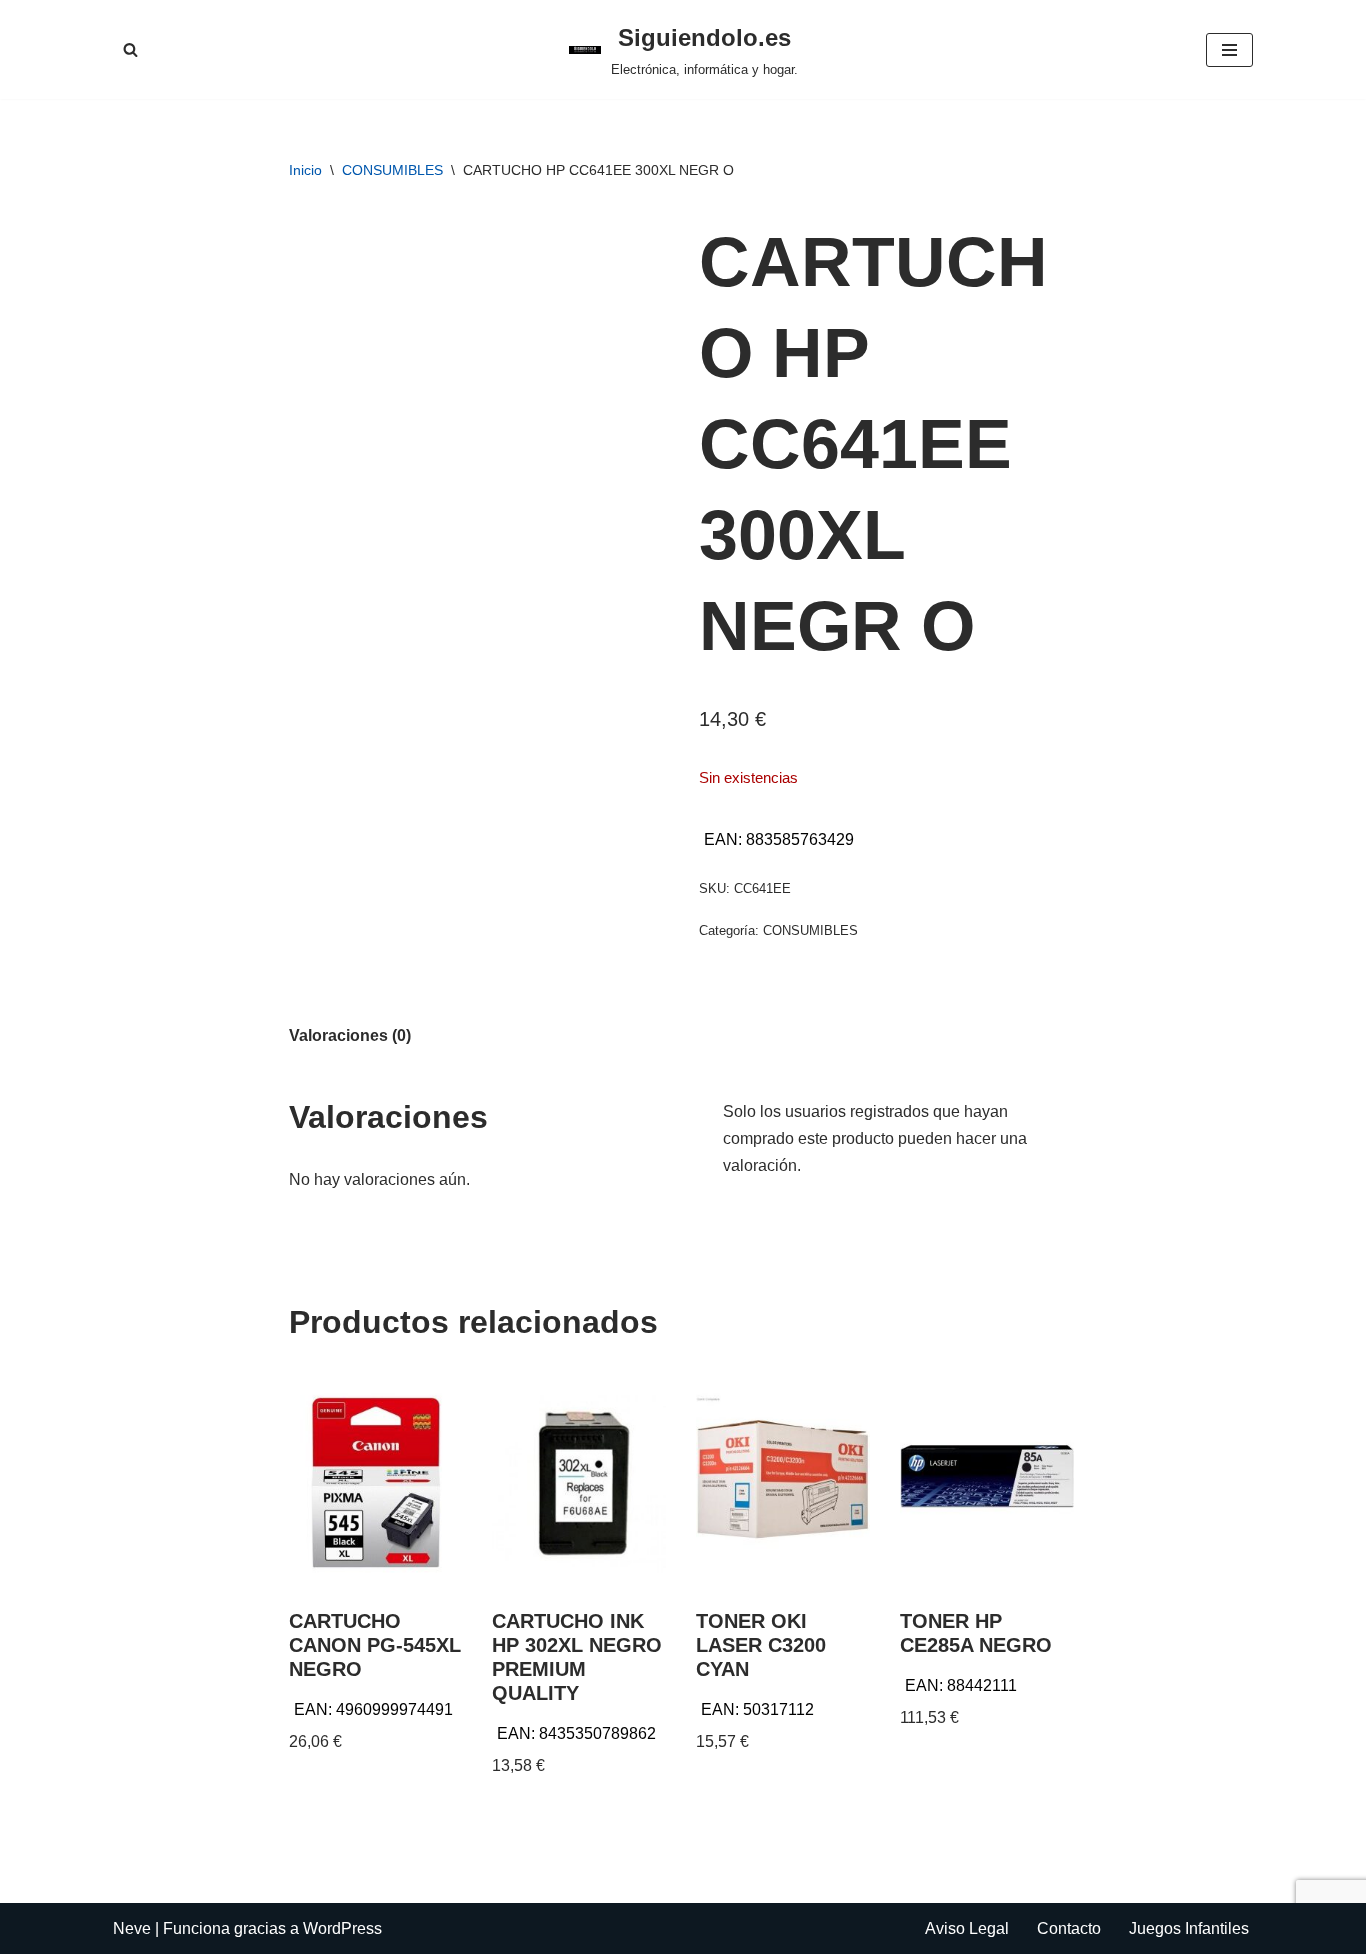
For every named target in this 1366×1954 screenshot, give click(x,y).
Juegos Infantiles (1189, 1928)
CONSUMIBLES (392, 170)
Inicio (305, 170)
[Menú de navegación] (1229, 50)
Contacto (1069, 1928)
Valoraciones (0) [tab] (350, 1035)
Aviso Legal (967, 1928)
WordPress (342, 1928)
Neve (132, 1928)
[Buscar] (130, 49)
